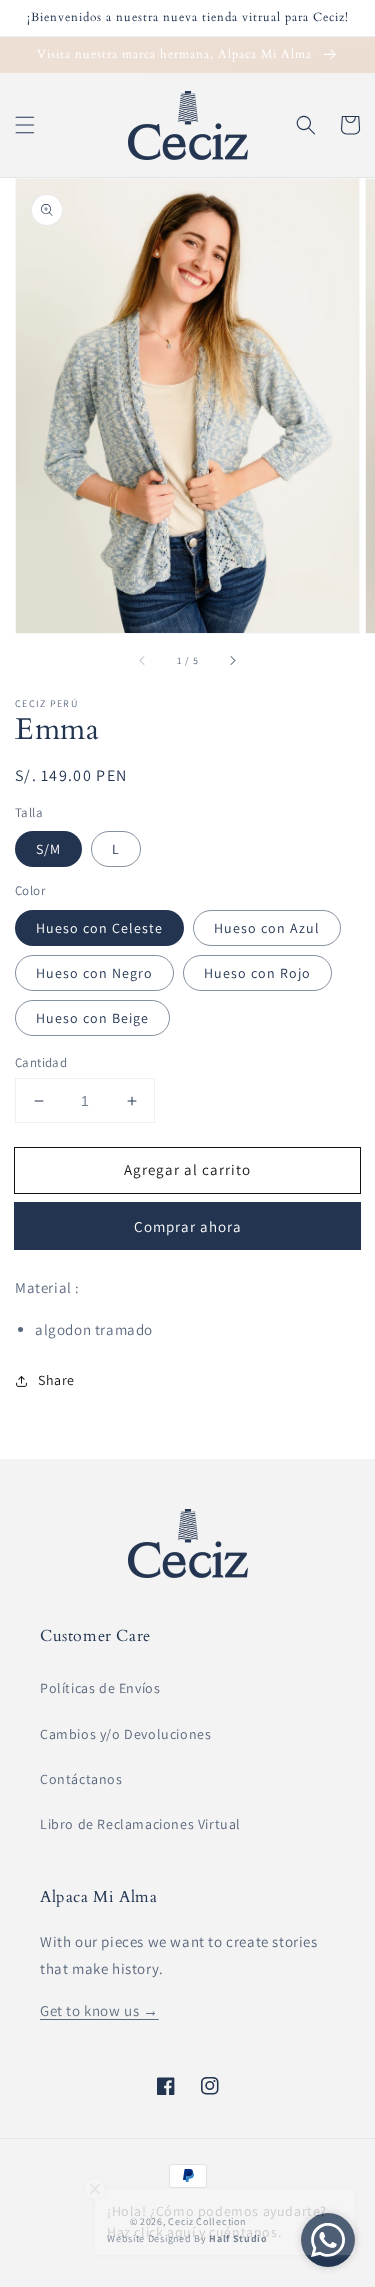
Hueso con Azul (267, 928)
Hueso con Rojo (257, 973)
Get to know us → (99, 2010)
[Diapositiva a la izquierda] (143, 661)
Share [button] (56, 1380)
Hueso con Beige (92, 1018)
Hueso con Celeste (99, 928)
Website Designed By (187, 2238)
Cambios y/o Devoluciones (125, 1734)
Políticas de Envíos (100, 1688)
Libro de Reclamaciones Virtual (140, 1824)
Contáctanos (81, 1779)
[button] (25, 125)
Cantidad (41, 1062)
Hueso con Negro (94, 973)
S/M (48, 849)
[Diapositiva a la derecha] (232, 661)
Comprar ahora (188, 1226)
